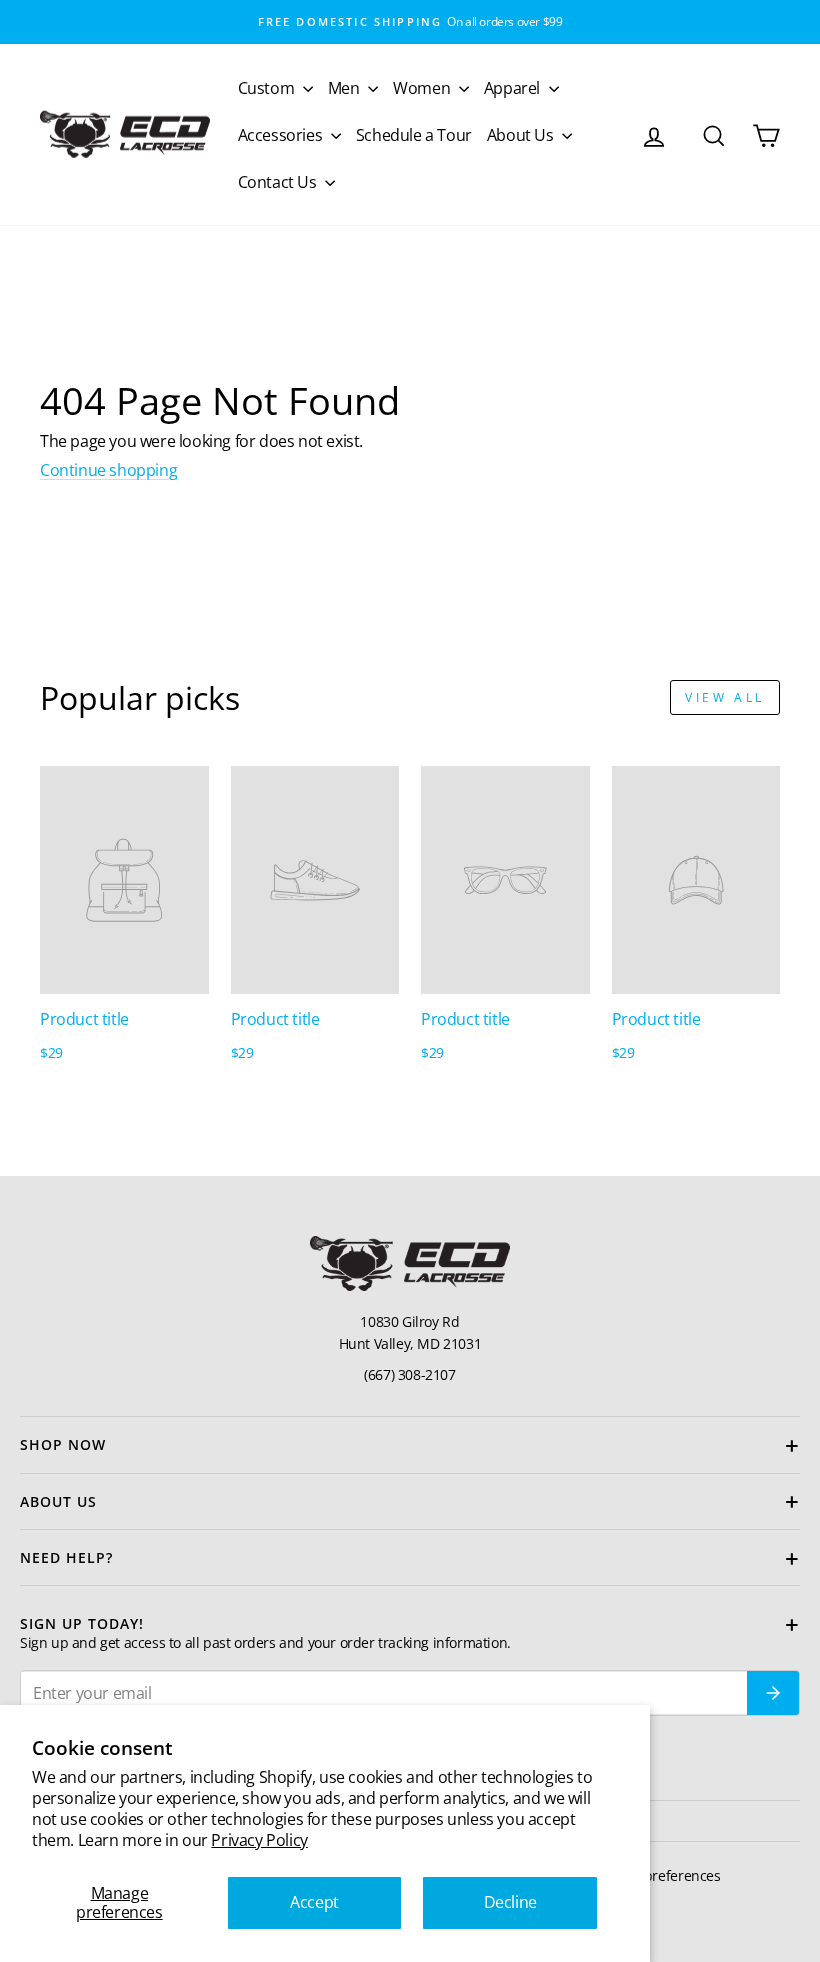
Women (423, 88)
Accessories (282, 135)
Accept (314, 1902)
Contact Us (279, 182)
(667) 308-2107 (409, 1374)
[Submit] (773, 1693)
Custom (268, 88)
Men (345, 88)
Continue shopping (108, 470)
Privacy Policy (259, 1840)
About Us (522, 135)
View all (725, 697)
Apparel (514, 88)
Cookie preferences (659, 1875)
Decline (510, 1902)
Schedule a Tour (414, 135)
